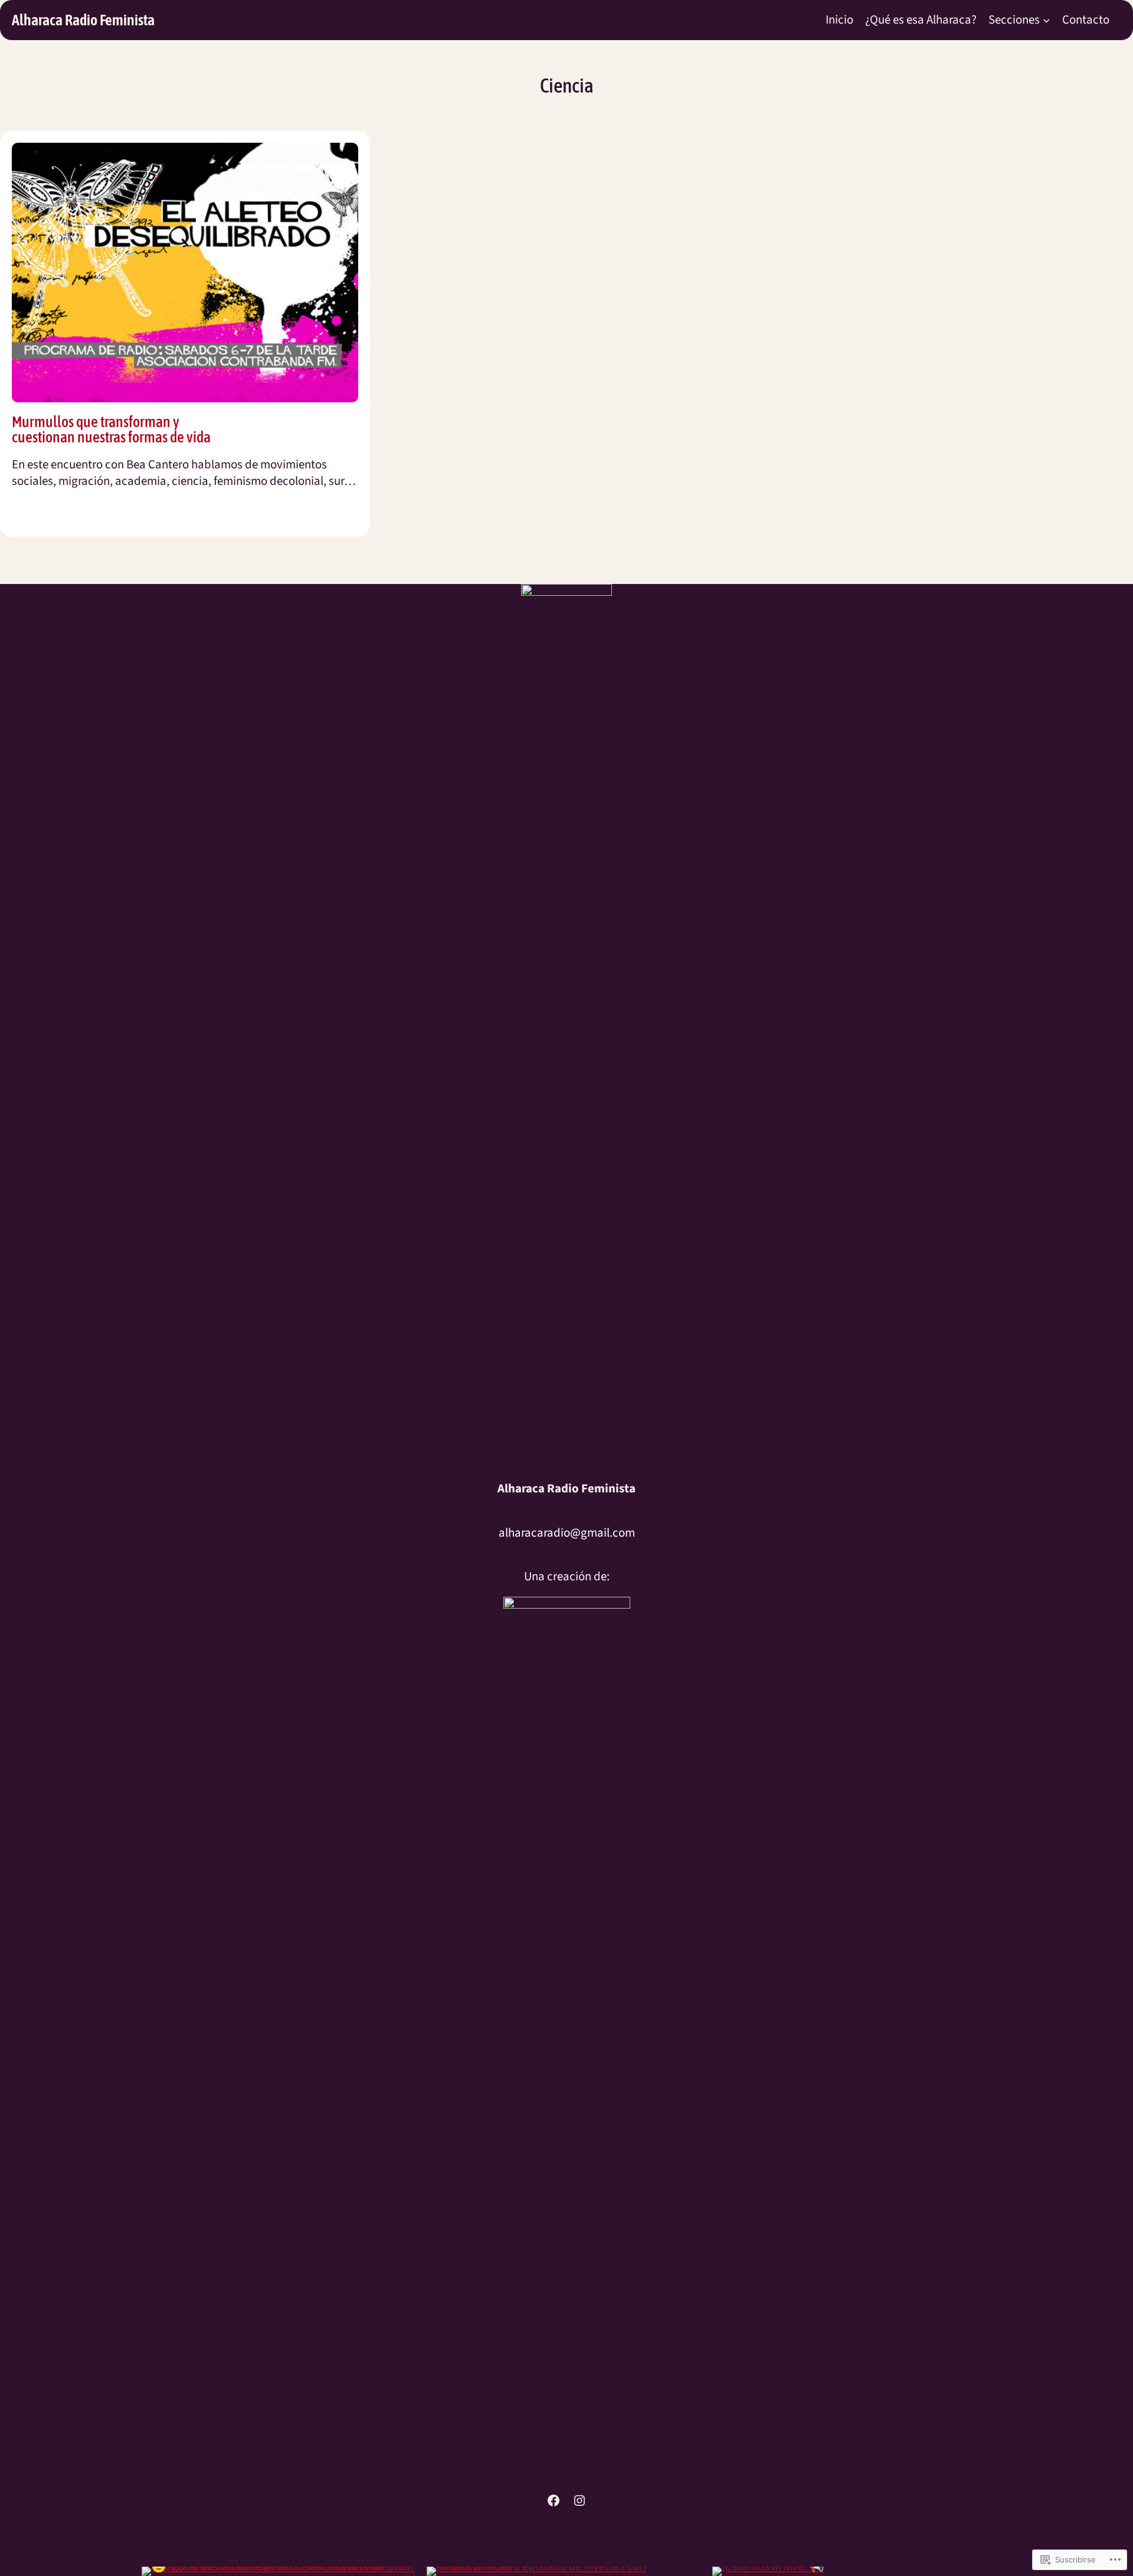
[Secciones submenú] (1047, 20)
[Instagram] (579, 2500)
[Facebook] (554, 2500)
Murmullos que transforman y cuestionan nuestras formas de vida (111, 429)
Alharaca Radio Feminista (83, 20)
